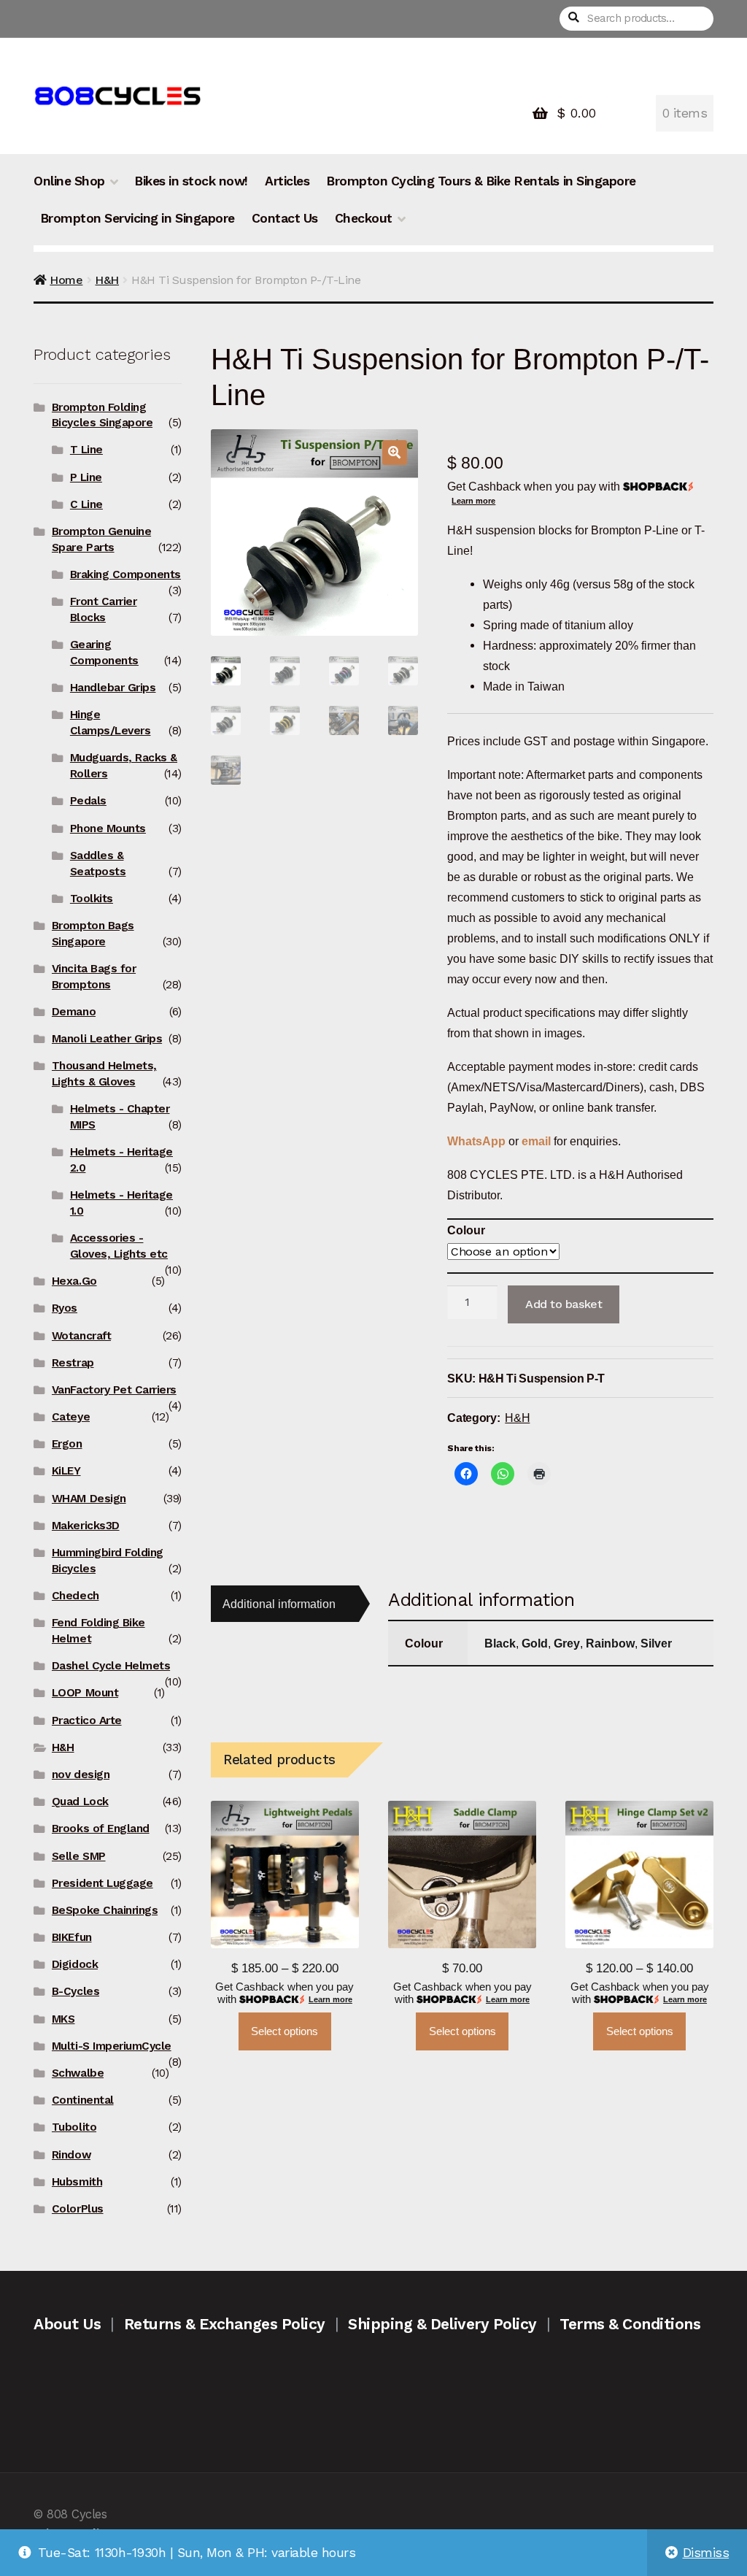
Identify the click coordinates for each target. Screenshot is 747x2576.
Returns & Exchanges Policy (225, 2324)
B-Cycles (76, 1991)
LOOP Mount (85, 1693)
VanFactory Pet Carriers (114, 1390)
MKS (63, 2019)
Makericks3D (86, 1526)
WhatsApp (478, 1141)
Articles (287, 181)
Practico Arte (87, 1720)
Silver (656, 1643)
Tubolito (74, 2127)
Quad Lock (80, 1802)
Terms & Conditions (630, 2324)
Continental (83, 2100)
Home (66, 280)
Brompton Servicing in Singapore (138, 218)
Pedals (88, 801)
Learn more (473, 501)
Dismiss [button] (706, 2553)
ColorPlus (78, 2209)
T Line (86, 450)
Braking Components (125, 574)
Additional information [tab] (279, 1604)
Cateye (71, 1417)
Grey (567, 1643)
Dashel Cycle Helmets (111, 1666)
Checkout (364, 218)
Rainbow (610, 1643)
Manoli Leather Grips (107, 1039)
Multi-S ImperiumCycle (112, 2046)
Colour (466, 1230)
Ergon (67, 1444)
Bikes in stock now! (191, 181)
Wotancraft (81, 1336)
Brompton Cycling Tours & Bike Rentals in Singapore (481, 181)
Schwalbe (78, 2073)
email (536, 1141)
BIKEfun (72, 1937)
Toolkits (92, 899)
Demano (74, 1012)
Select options (285, 2031)
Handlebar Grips (113, 688)
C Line (86, 504)
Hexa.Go (74, 1281)
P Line (86, 477)
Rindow (71, 2155)
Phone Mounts (108, 828)
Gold (535, 1643)
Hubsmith (77, 2182)
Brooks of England (101, 1829)
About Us (67, 2324)
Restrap (73, 1363)
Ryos (65, 1308)
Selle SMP (79, 1856)
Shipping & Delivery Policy (442, 2324)
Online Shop (69, 181)
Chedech (76, 1596)
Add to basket (564, 1304)
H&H (107, 280)
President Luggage (102, 1883)
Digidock (75, 1964)
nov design (81, 1775)
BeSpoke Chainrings (105, 1910)
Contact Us (285, 218)
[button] (395, 453)
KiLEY (66, 1471)
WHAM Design (89, 1499)
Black (500, 1643)
